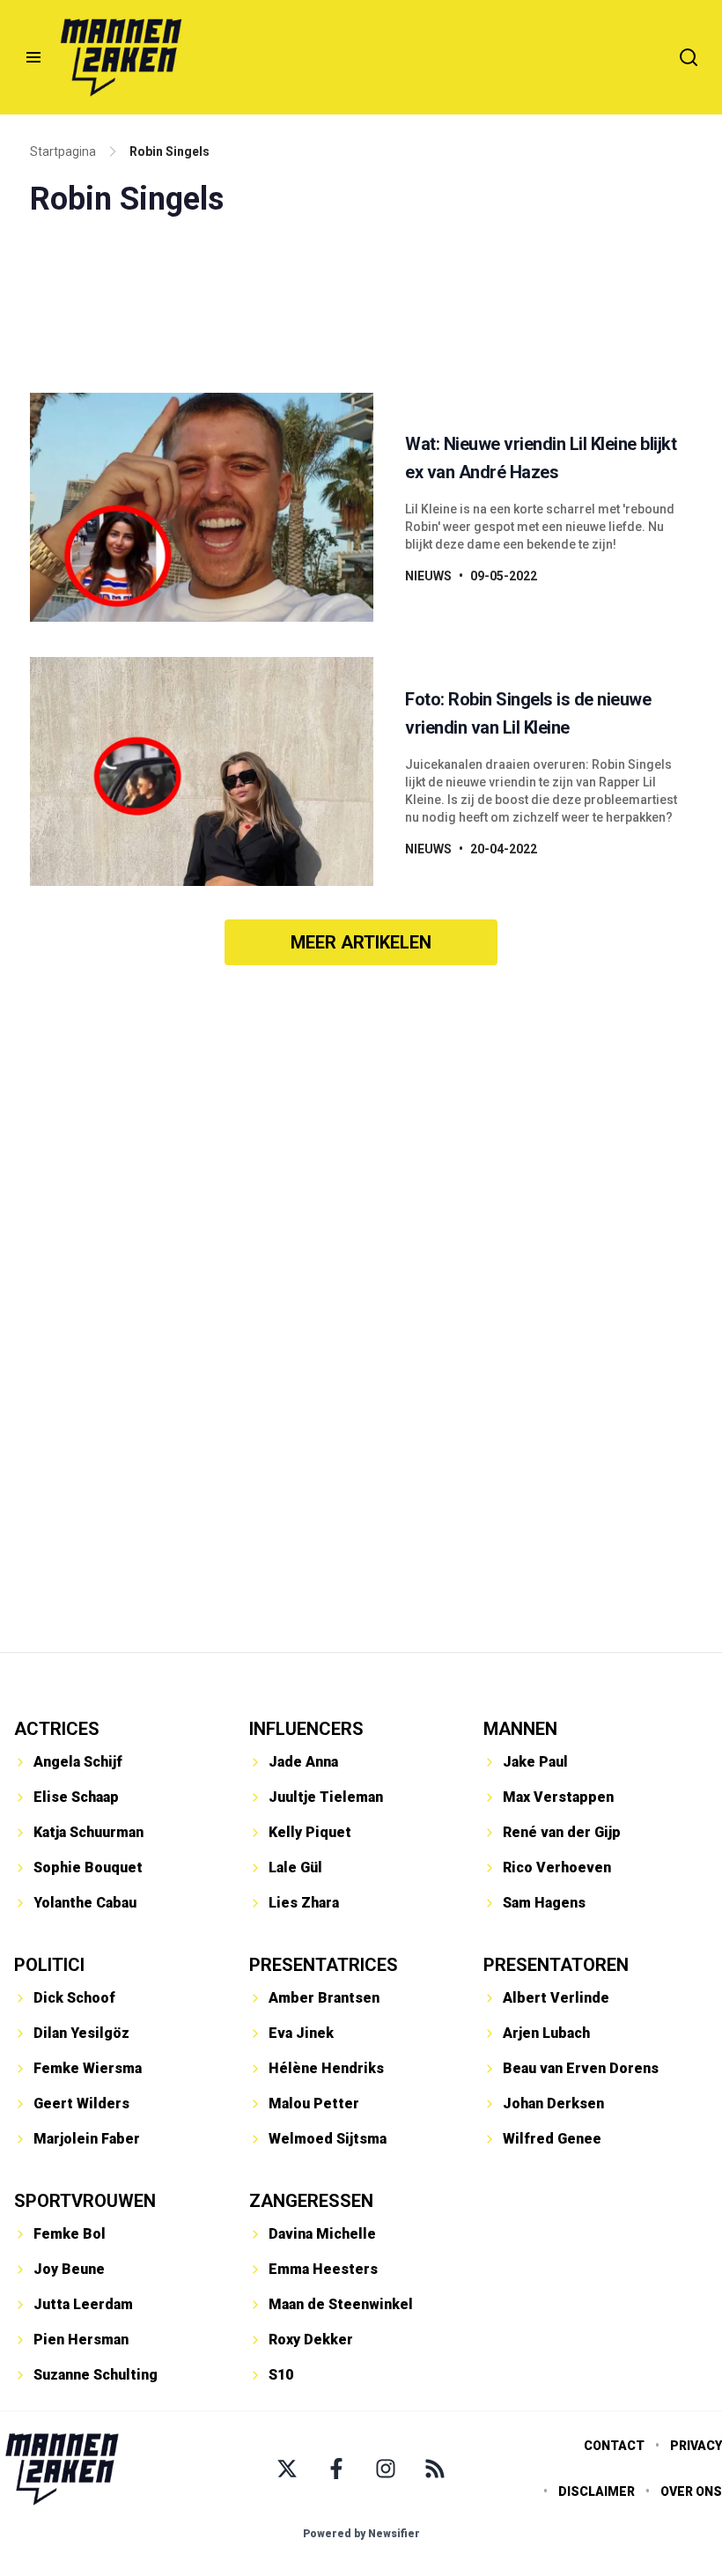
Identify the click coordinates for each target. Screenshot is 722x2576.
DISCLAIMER (597, 2491)
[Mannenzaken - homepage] (121, 57)
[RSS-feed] (435, 2469)
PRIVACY (696, 2446)
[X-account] (287, 2469)
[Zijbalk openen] (33, 57)
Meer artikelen (361, 942)
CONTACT (614, 2446)
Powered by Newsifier (361, 2534)
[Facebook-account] (336, 2469)
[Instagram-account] (386, 2469)
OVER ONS (691, 2491)
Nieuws (428, 576)
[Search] (689, 57)
